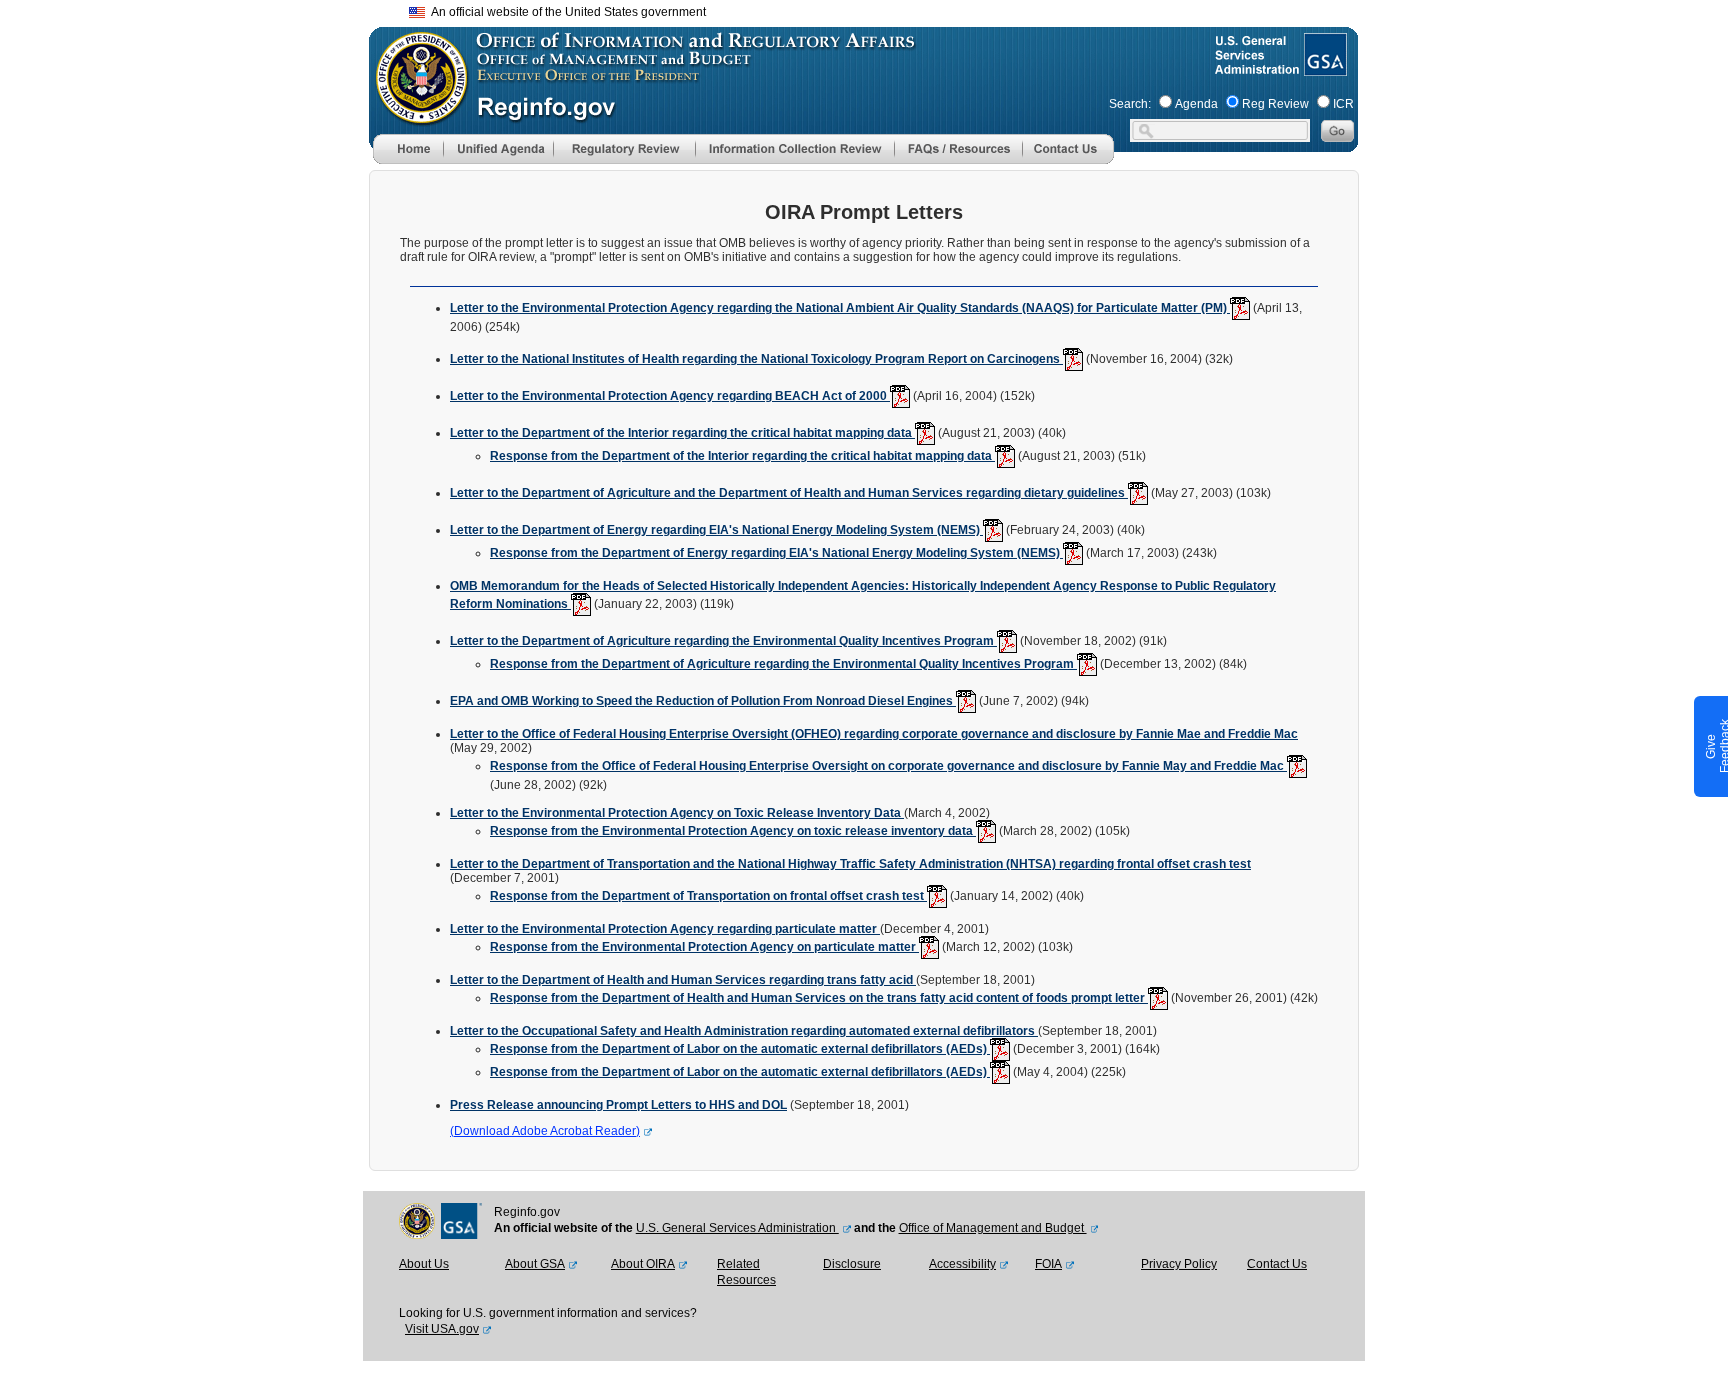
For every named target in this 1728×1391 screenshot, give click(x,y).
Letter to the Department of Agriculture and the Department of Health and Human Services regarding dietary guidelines (789, 493)
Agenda (1196, 104)
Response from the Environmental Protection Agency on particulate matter (704, 947)
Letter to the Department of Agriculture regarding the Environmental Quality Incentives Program (723, 641)
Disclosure (852, 1264)
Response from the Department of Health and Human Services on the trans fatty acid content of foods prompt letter (819, 998)
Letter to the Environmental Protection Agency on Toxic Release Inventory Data (677, 813)
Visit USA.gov (442, 1329)
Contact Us (1277, 1264)
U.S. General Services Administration (737, 1228)
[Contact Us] (1068, 160)
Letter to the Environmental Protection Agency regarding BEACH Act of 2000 (670, 396)
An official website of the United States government (565, 12)
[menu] (498, 149)
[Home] (408, 160)
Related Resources (746, 1272)
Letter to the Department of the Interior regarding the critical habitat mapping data (682, 433)
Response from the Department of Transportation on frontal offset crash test (708, 896)
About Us (424, 1264)
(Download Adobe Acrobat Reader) (545, 1131)
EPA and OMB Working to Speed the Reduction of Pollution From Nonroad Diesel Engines (703, 701)
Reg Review (1275, 104)
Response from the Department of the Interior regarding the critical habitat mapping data (742, 456)
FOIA (1048, 1264)
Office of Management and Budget (993, 1228)
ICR (1343, 104)
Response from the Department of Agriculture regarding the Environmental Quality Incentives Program (783, 664)
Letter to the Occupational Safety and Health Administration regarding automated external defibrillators (744, 1031)
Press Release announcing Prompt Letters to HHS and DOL (618, 1105)
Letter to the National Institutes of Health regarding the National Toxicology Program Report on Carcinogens (756, 359)
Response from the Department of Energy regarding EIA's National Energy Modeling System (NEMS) (776, 553)
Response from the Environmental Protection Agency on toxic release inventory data (733, 831)
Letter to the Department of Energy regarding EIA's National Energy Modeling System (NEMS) (716, 530)
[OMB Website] (415, 115)
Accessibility (962, 1264)
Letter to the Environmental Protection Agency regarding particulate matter (665, 929)
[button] (498, 149)
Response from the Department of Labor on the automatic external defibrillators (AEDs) (740, 1049)
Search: (1130, 104)
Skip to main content (876, 9)
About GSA (535, 1264)
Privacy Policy (1179, 1264)
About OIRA (643, 1264)
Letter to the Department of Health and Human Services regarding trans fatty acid (683, 980)
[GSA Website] (1323, 68)
